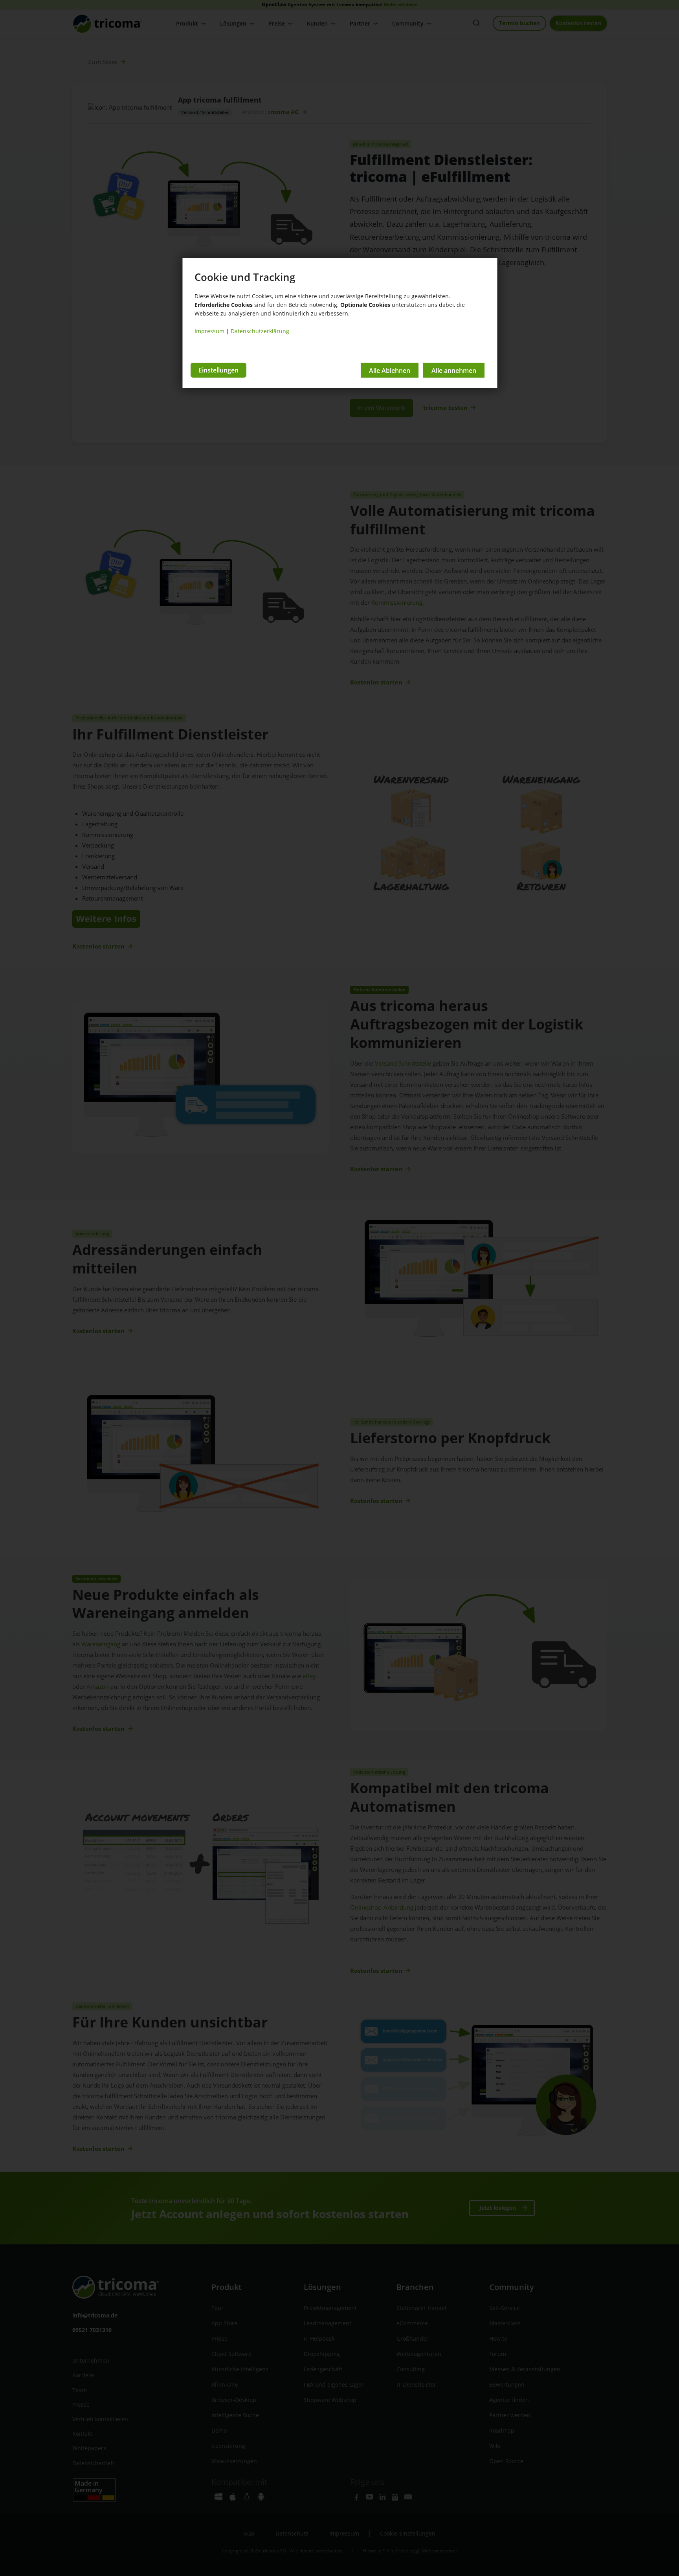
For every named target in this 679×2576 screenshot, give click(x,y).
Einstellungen (218, 370)
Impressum (209, 331)
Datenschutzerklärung (260, 331)
